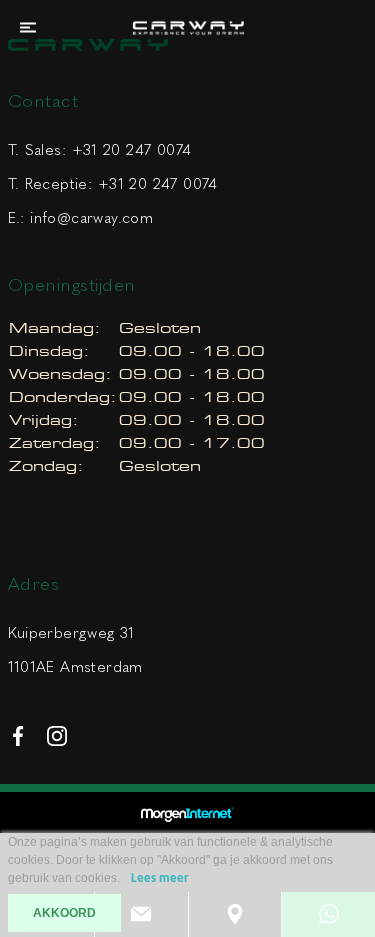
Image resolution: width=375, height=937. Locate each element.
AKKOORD (64, 913)
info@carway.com (91, 218)
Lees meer (160, 878)
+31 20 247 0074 (132, 150)
